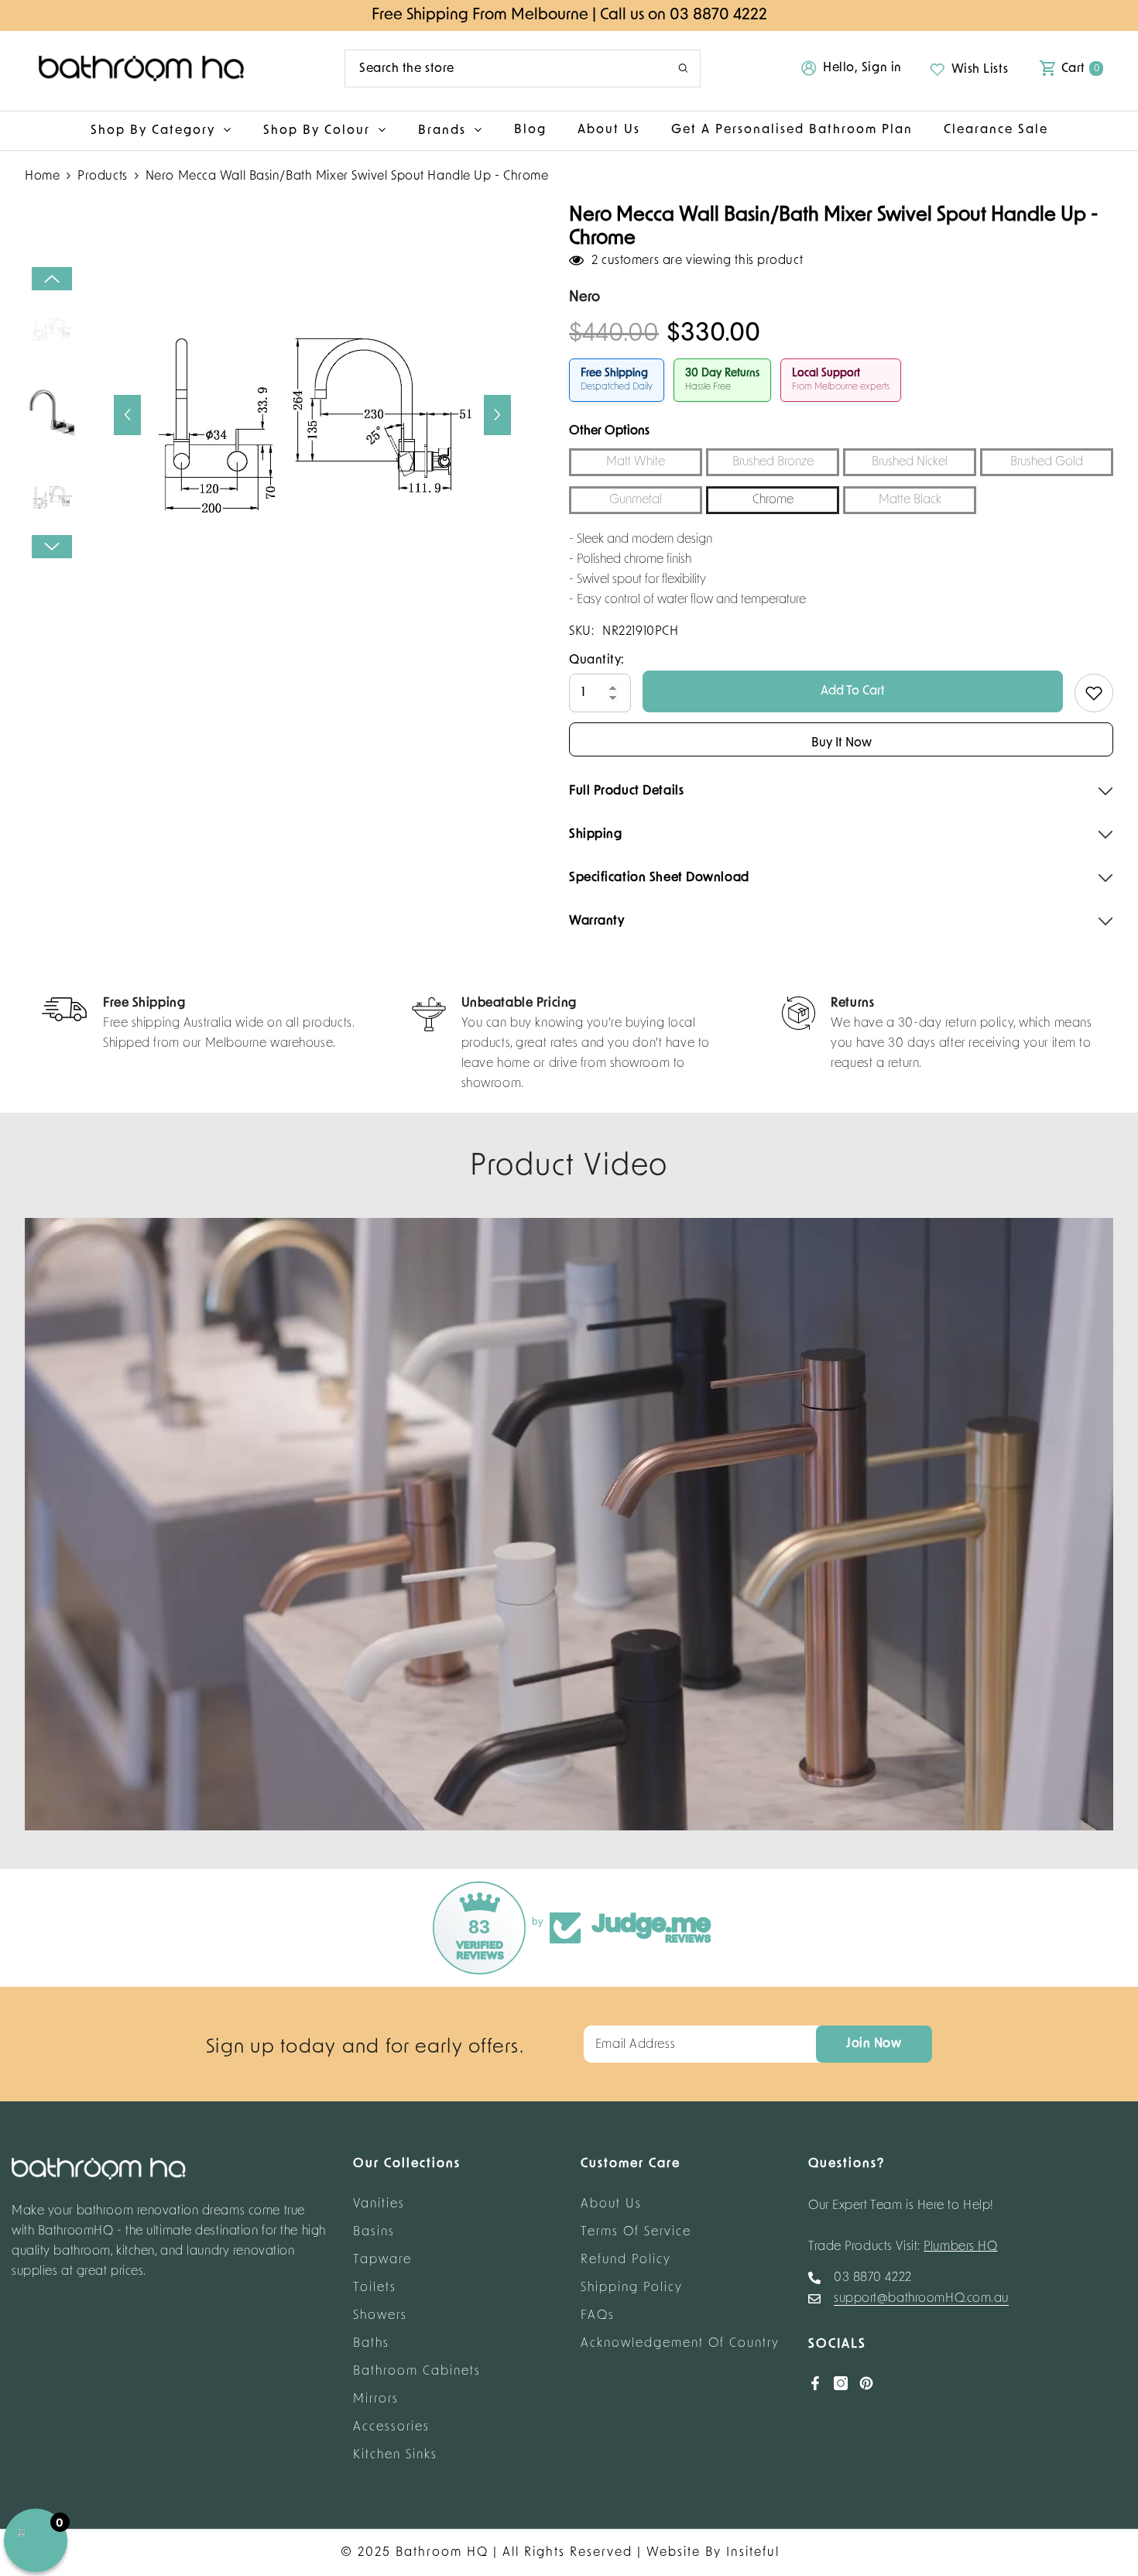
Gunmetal (636, 500)
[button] (127, 415)
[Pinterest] (866, 2383)
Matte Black (910, 500)
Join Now (874, 2044)
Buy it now (842, 743)
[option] (312, 415)
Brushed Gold (1047, 462)
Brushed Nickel (910, 462)
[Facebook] (815, 2383)
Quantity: (597, 660)
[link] (199, 1025)
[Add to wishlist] (1094, 693)
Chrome (773, 500)
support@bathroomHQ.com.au (921, 2299)
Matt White (636, 462)
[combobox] (500, 69)
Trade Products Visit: (903, 2247)
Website (674, 2553)
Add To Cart (853, 691)
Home (42, 177)
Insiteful (753, 2553)
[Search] (523, 69)
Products (102, 177)
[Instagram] (841, 2383)
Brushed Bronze (773, 462)
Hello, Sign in (862, 68)
